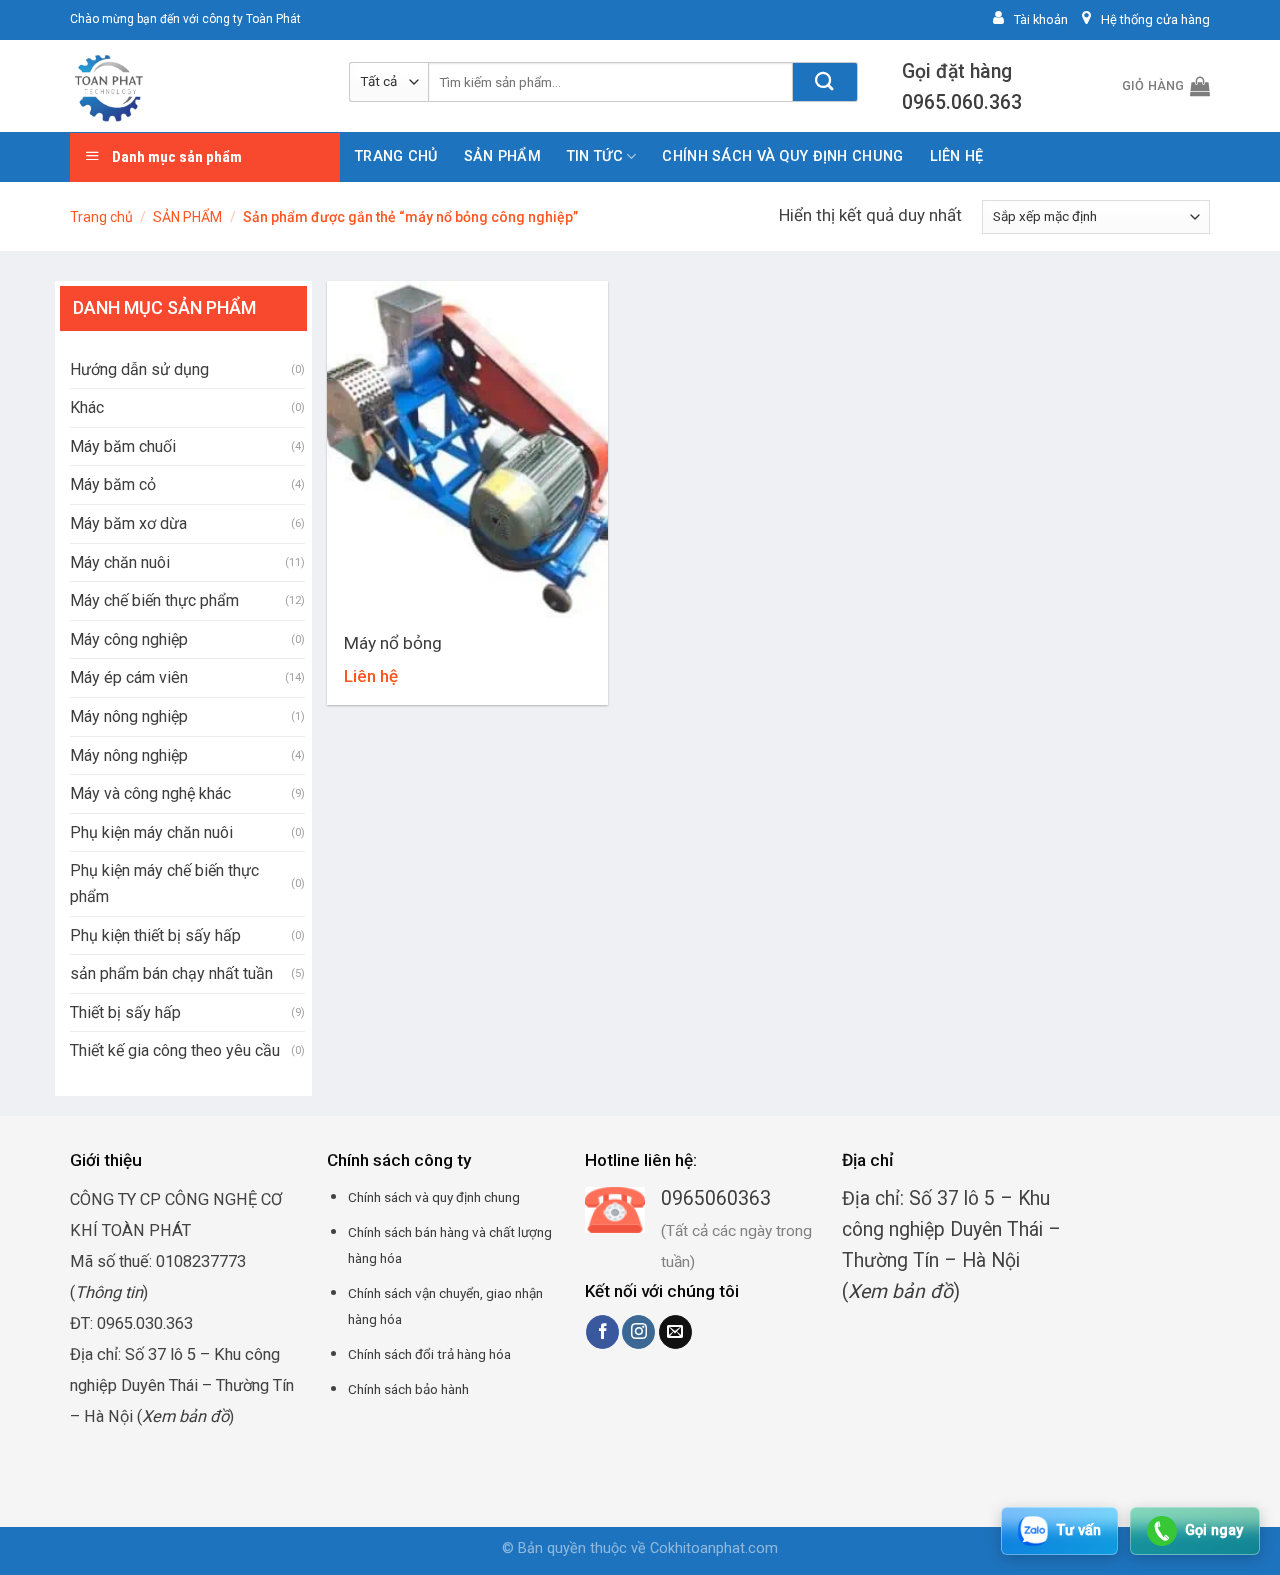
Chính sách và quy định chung (782, 156)
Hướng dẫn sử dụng (139, 369)
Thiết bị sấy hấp (125, 1012)
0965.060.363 (962, 102)
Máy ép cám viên (129, 677)
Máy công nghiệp (129, 639)
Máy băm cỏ (113, 484)
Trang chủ (396, 156)
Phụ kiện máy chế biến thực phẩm (164, 883)
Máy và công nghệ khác (150, 793)
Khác (87, 407)
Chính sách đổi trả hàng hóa (429, 1354)
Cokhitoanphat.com (714, 1548)
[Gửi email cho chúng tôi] (675, 1332)
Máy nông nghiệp (129, 716)
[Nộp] (825, 82)
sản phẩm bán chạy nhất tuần (171, 973)
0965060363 (716, 1198)
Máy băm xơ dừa (128, 523)
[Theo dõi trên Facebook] (602, 1332)
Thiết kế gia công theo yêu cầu (175, 1050)
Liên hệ (957, 156)
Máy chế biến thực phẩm (154, 600)
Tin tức (595, 156)
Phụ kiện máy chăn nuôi (151, 832)
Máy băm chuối (123, 446)
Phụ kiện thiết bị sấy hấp (155, 935)
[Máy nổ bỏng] (467, 449)
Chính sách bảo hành (408, 1389)
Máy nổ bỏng (393, 643)
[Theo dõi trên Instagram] (638, 1332)
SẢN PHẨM (502, 156)
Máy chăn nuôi (120, 562)
